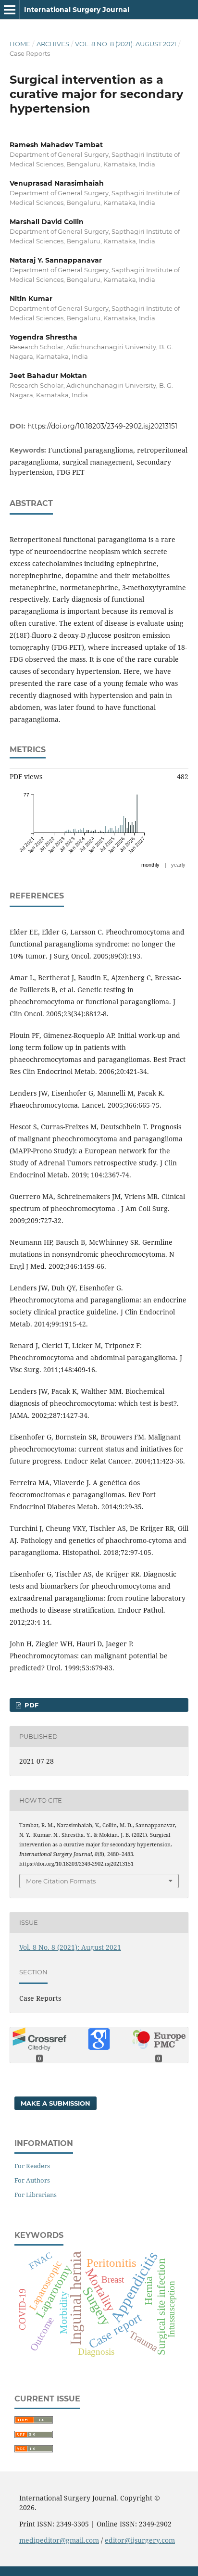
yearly (178, 865)
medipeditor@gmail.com (59, 2540)
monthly (150, 865)
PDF (31, 1705)
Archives (53, 44)
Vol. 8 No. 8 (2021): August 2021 (126, 44)
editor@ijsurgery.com (140, 2540)
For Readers (32, 2166)
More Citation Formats (61, 1881)
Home (20, 44)
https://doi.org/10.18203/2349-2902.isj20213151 (102, 426)
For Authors (32, 2180)
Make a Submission (56, 2103)
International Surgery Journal (77, 10)
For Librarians (36, 2195)
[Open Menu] (10, 10)
